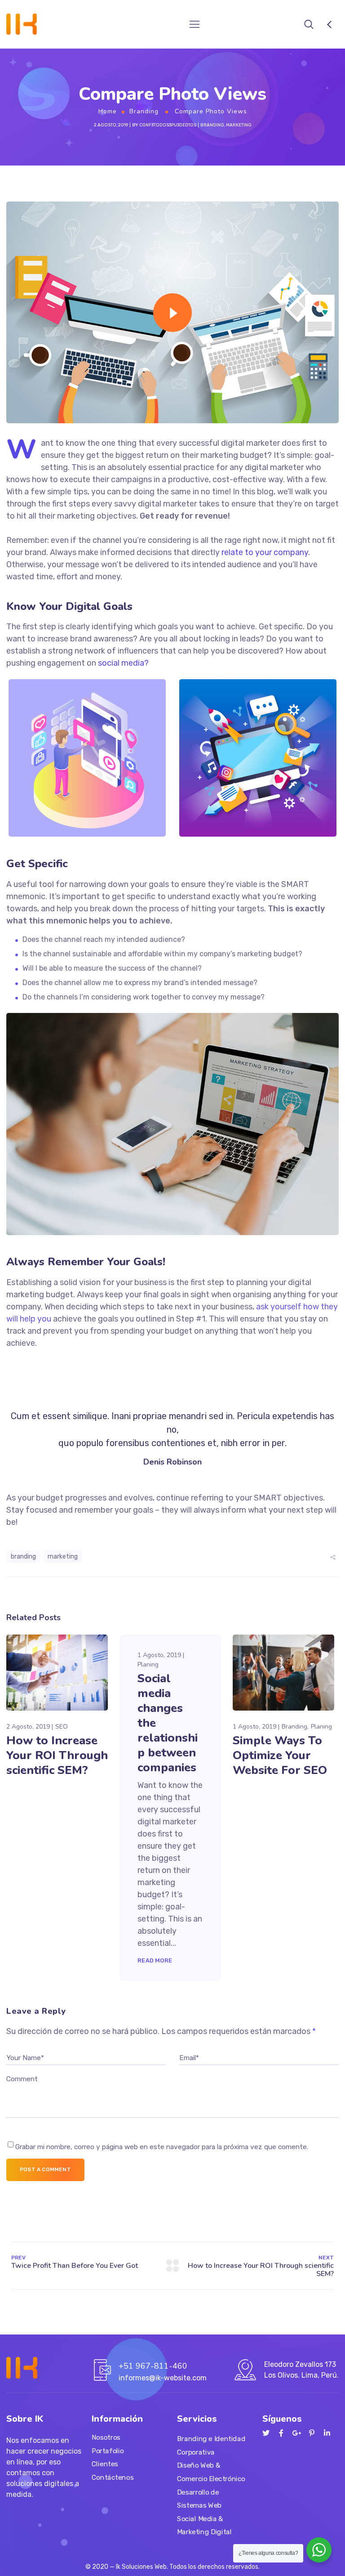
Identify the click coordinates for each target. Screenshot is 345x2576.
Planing (148, 1664)
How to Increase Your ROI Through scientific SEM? (57, 1755)
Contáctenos (113, 2477)
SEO (62, 1727)
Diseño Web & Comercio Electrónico (211, 2472)
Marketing (239, 125)
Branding (144, 111)
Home (108, 111)
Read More (155, 1960)
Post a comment (45, 2169)
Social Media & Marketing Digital (204, 2526)
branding (23, 1557)
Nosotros (106, 2437)
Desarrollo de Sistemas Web (199, 2499)
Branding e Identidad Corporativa (211, 2446)
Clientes (105, 2464)
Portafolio (108, 2451)
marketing (63, 1557)
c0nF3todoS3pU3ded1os (168, 125)
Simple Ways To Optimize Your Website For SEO (280, 1755)
